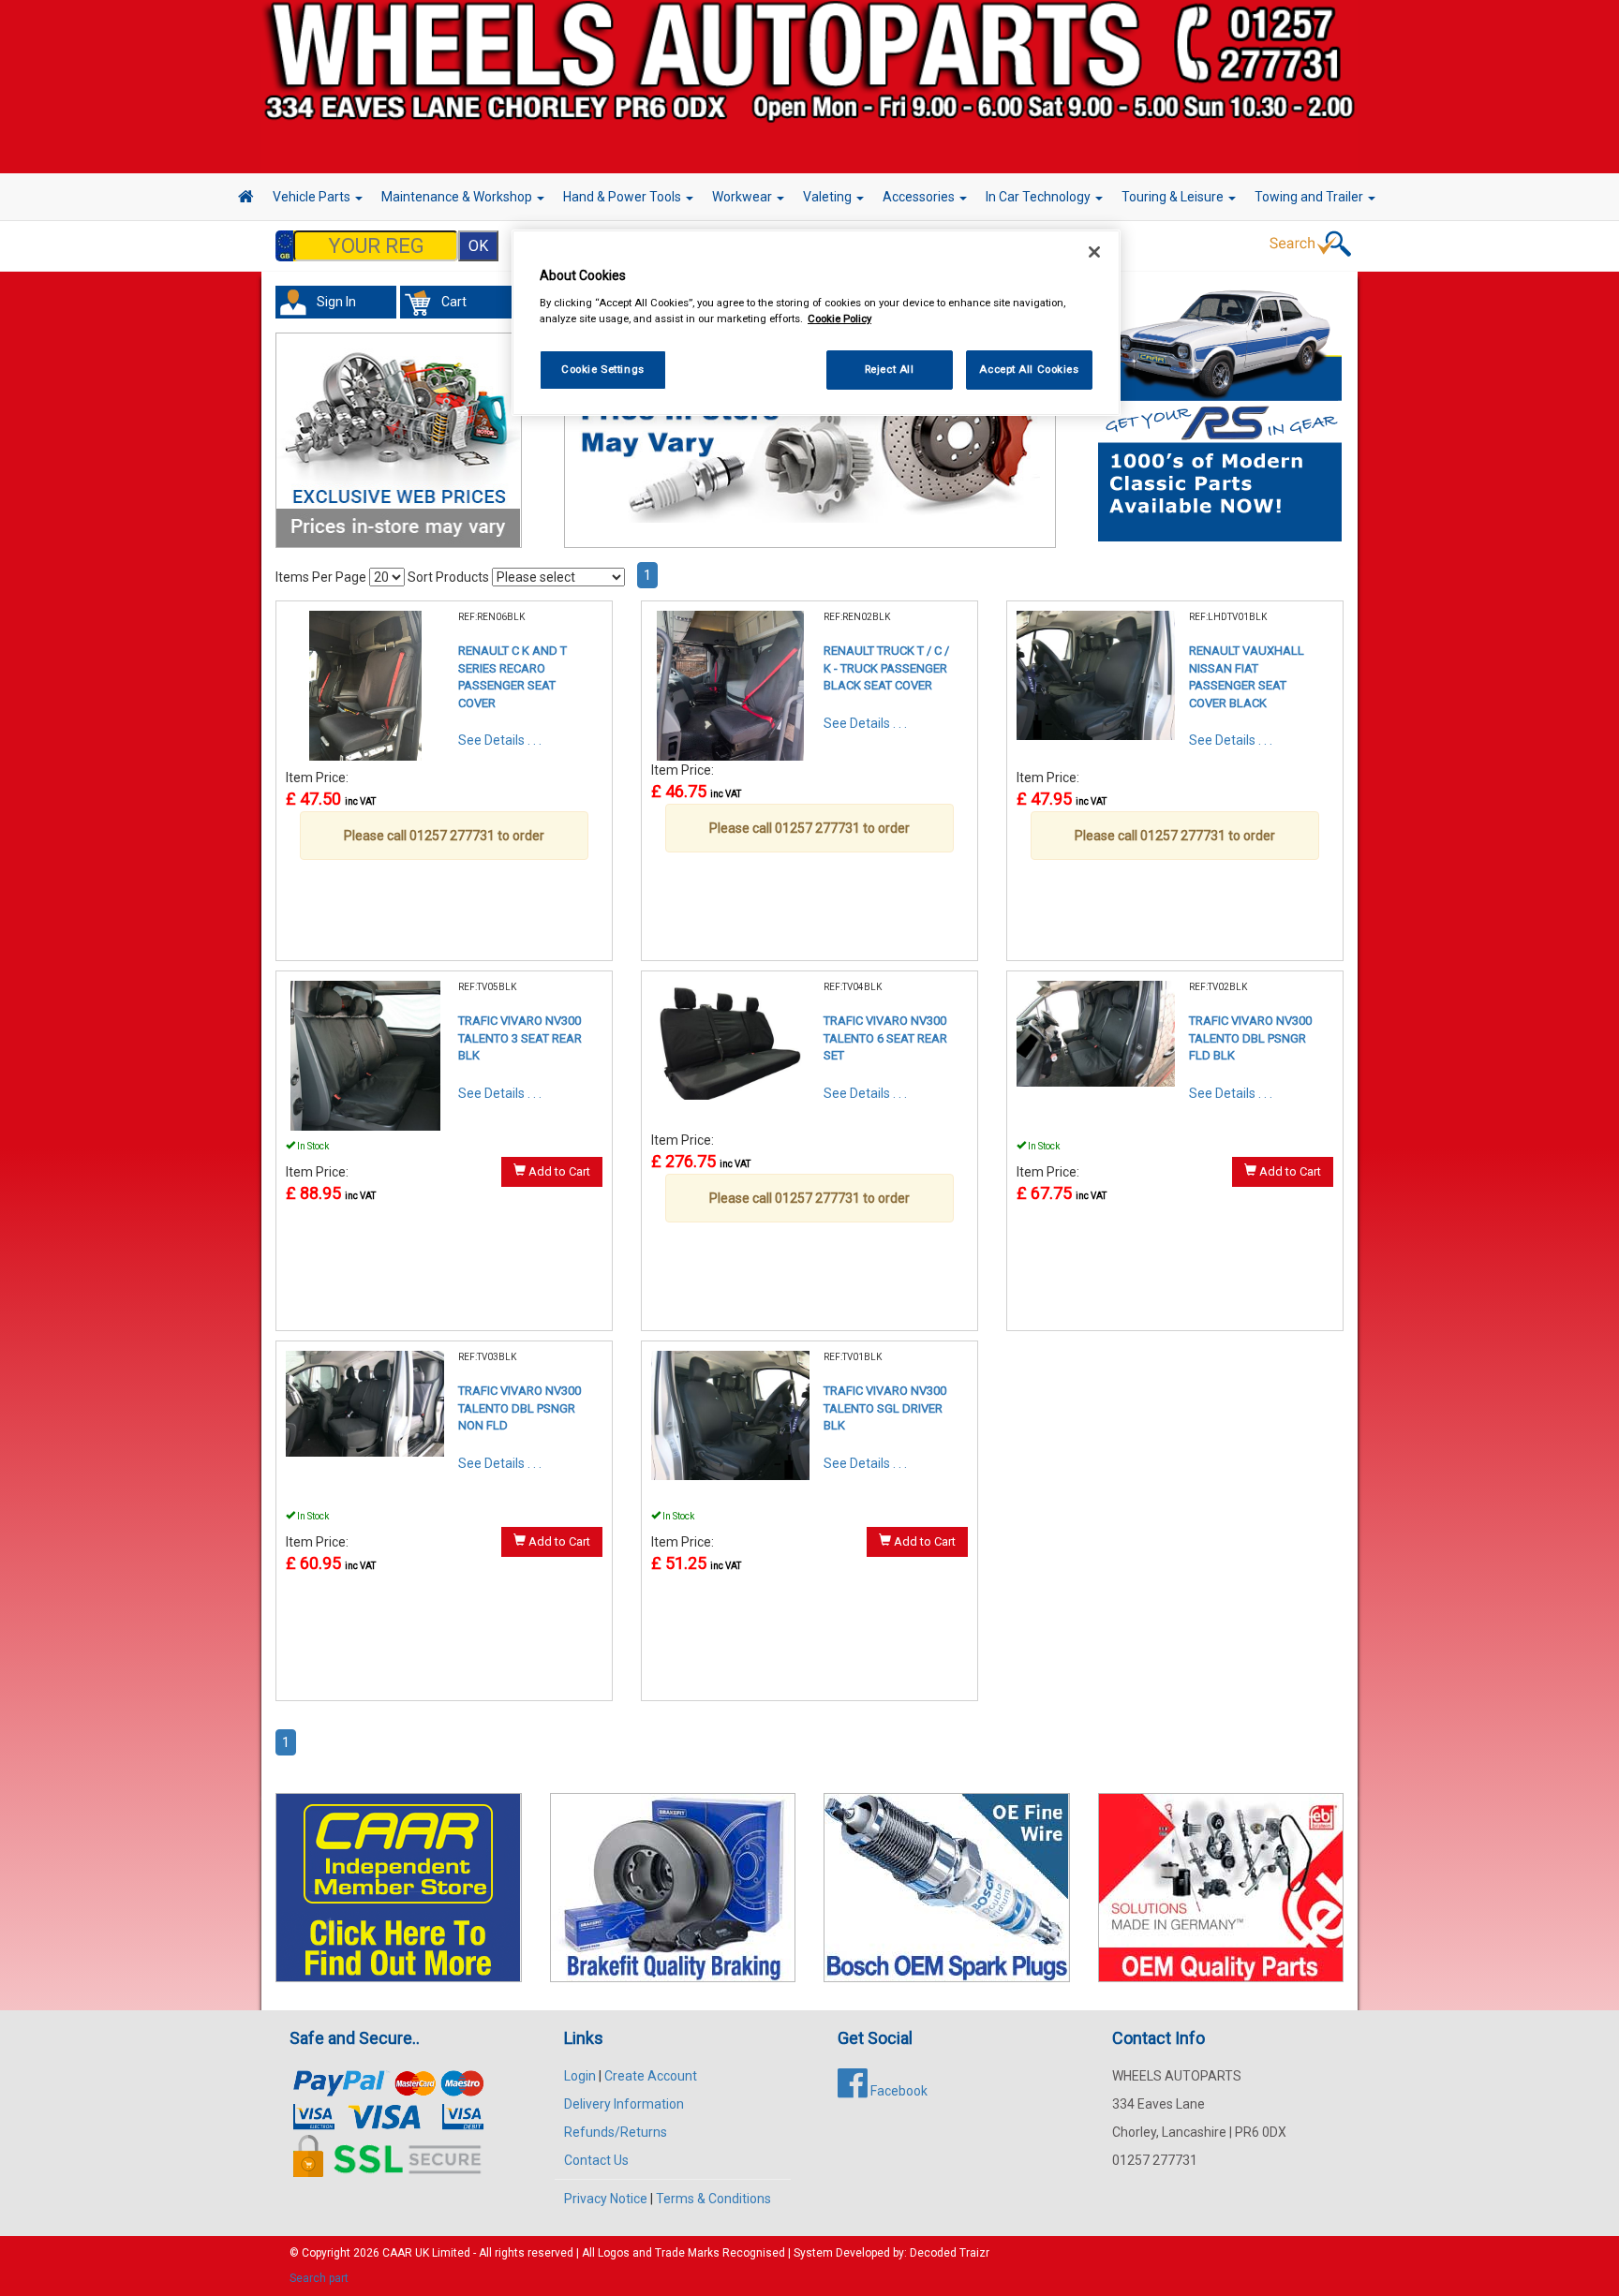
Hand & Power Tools (624, 197)
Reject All (890, 369)
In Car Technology (1040, 197)
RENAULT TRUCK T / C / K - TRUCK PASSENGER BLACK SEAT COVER (886, 668)
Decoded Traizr (950, 2253)
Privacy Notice (606, 2199)
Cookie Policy (839, 318)
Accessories (920, 197)
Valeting (829, 197)
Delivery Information (624, 2104)
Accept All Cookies (1029, 369)
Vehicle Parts (313, 197)
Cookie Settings (603, 369)
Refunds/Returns (616, 2132)
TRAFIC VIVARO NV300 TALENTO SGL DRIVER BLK (885, 1408)
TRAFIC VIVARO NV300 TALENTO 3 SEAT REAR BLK (520, 1038)
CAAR (397, 2253)
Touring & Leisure (1174, 197)
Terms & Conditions (713, 2199)
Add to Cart (558, 1171)
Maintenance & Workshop (458, 197)
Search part (319, 2278)
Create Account (651, 2076)
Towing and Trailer (1310, 197)
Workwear (743, 197)
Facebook (898, 2091)
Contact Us (596, 2160)
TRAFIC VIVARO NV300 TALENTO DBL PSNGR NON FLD (520, 1408)
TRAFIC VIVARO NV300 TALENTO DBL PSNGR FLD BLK (1250, 1038)
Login (580, 2076)
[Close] (1094, 252)
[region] (816, 323)
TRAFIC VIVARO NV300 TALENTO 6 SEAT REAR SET (885, 1038)
